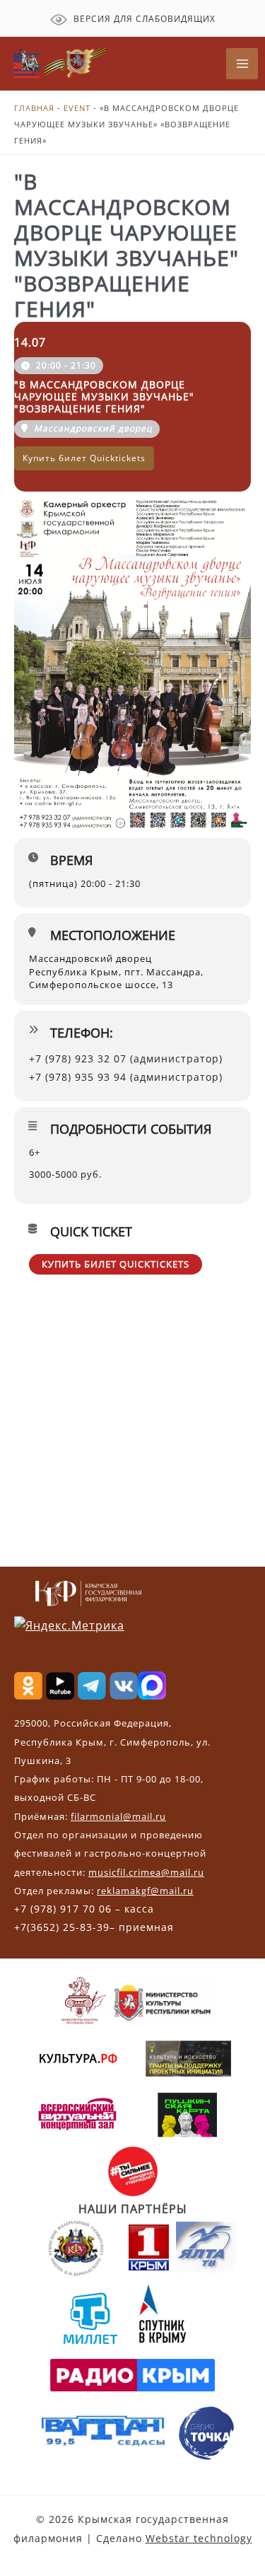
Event (77, 108)
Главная (34, 108)
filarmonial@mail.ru (118, 1816)
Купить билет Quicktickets (116, 1264)
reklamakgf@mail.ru (145, 1891)
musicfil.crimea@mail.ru (146, 1872)
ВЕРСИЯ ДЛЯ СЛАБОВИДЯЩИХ (143, 19)
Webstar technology (199, 2538)
